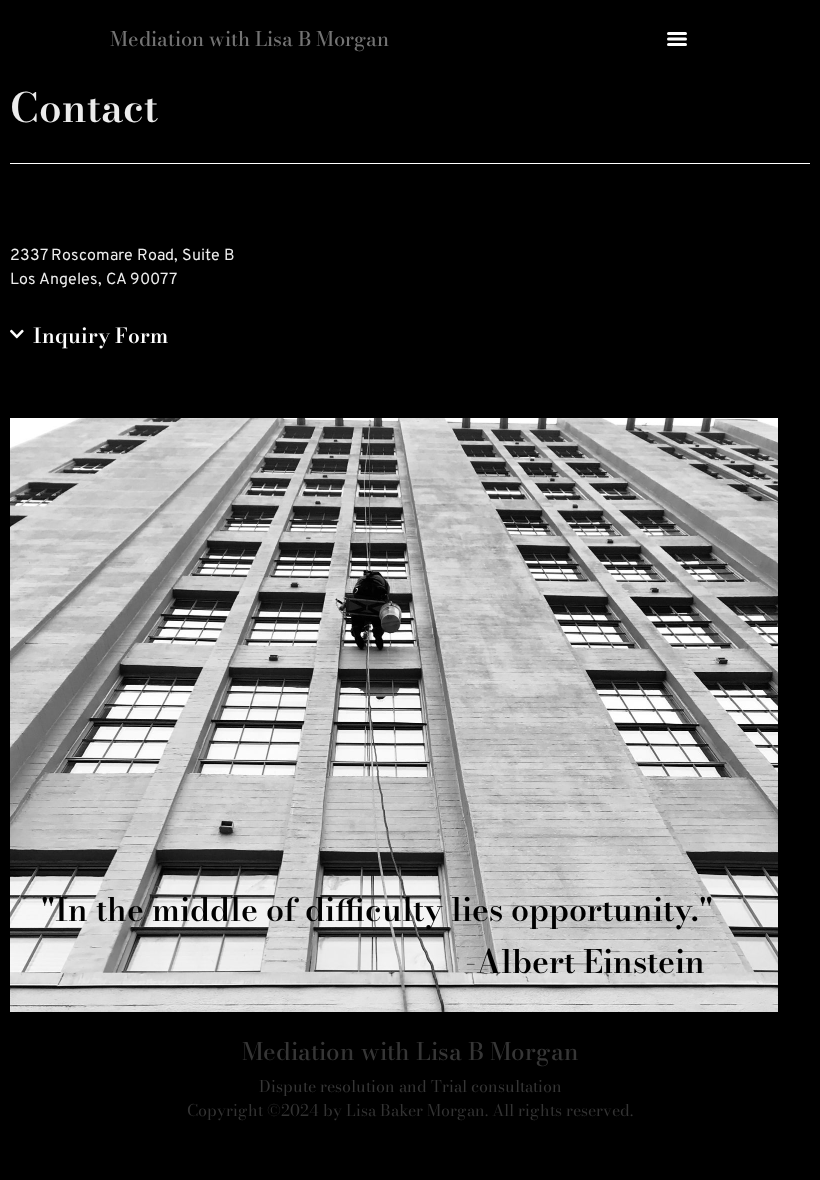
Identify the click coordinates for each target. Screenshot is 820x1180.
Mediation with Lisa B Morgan (249, 38)
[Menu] (677, 39)
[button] (410, 336)
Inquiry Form (100, 335)
